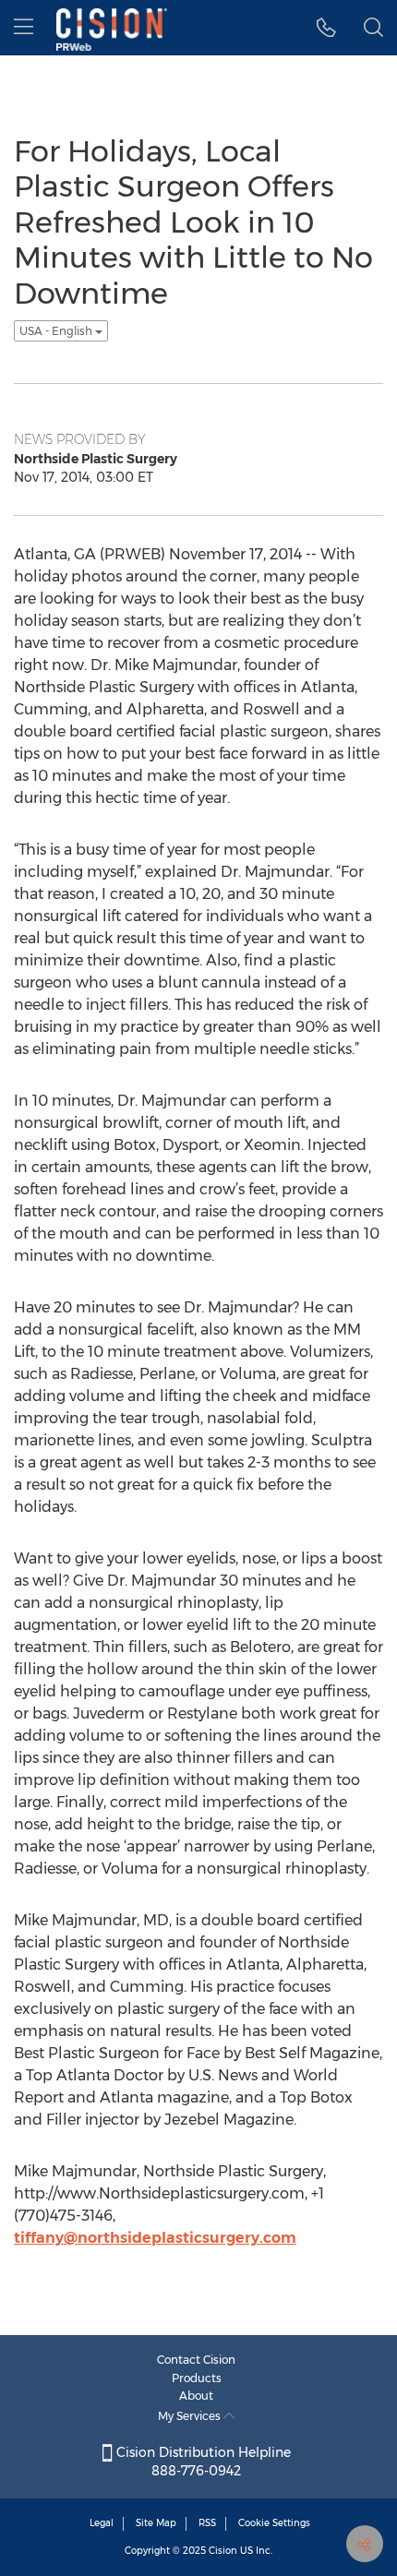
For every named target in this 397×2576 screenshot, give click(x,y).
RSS (207, 2523)
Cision (223, 2551)
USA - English (57, 331)
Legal (102, 2523)
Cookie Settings (274, 2523)
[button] (326, 28)
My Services (191, 2416)
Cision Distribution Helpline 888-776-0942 (202, 2462)
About (196, 2396)
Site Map (156, 2523)
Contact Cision (196, 2360)
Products (197, 2378)
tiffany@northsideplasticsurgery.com (155, 2238)
